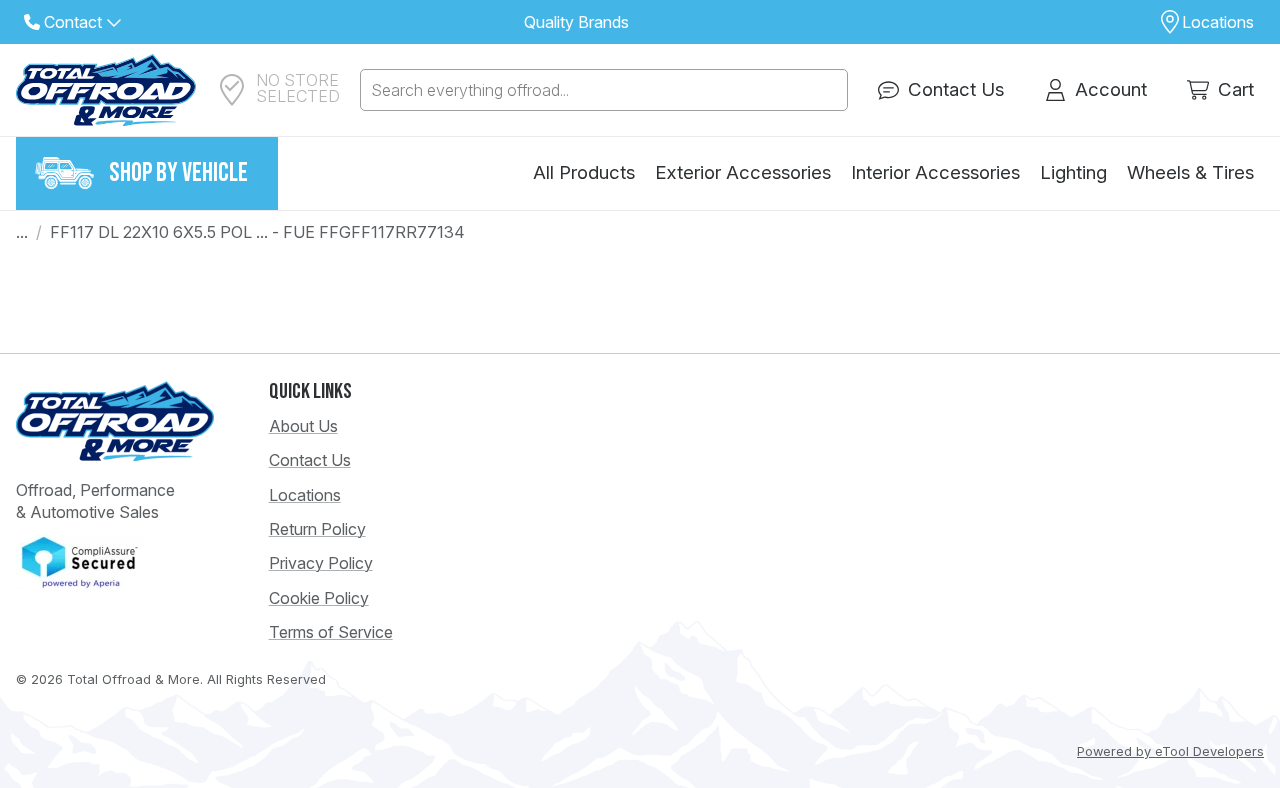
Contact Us (310, 460)
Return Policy (317, 529)
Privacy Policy (321, 563)
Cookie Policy (319, 598)
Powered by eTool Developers (1170, 751)
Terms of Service (331, 632)
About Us (303, 426)
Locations (305, 495)
